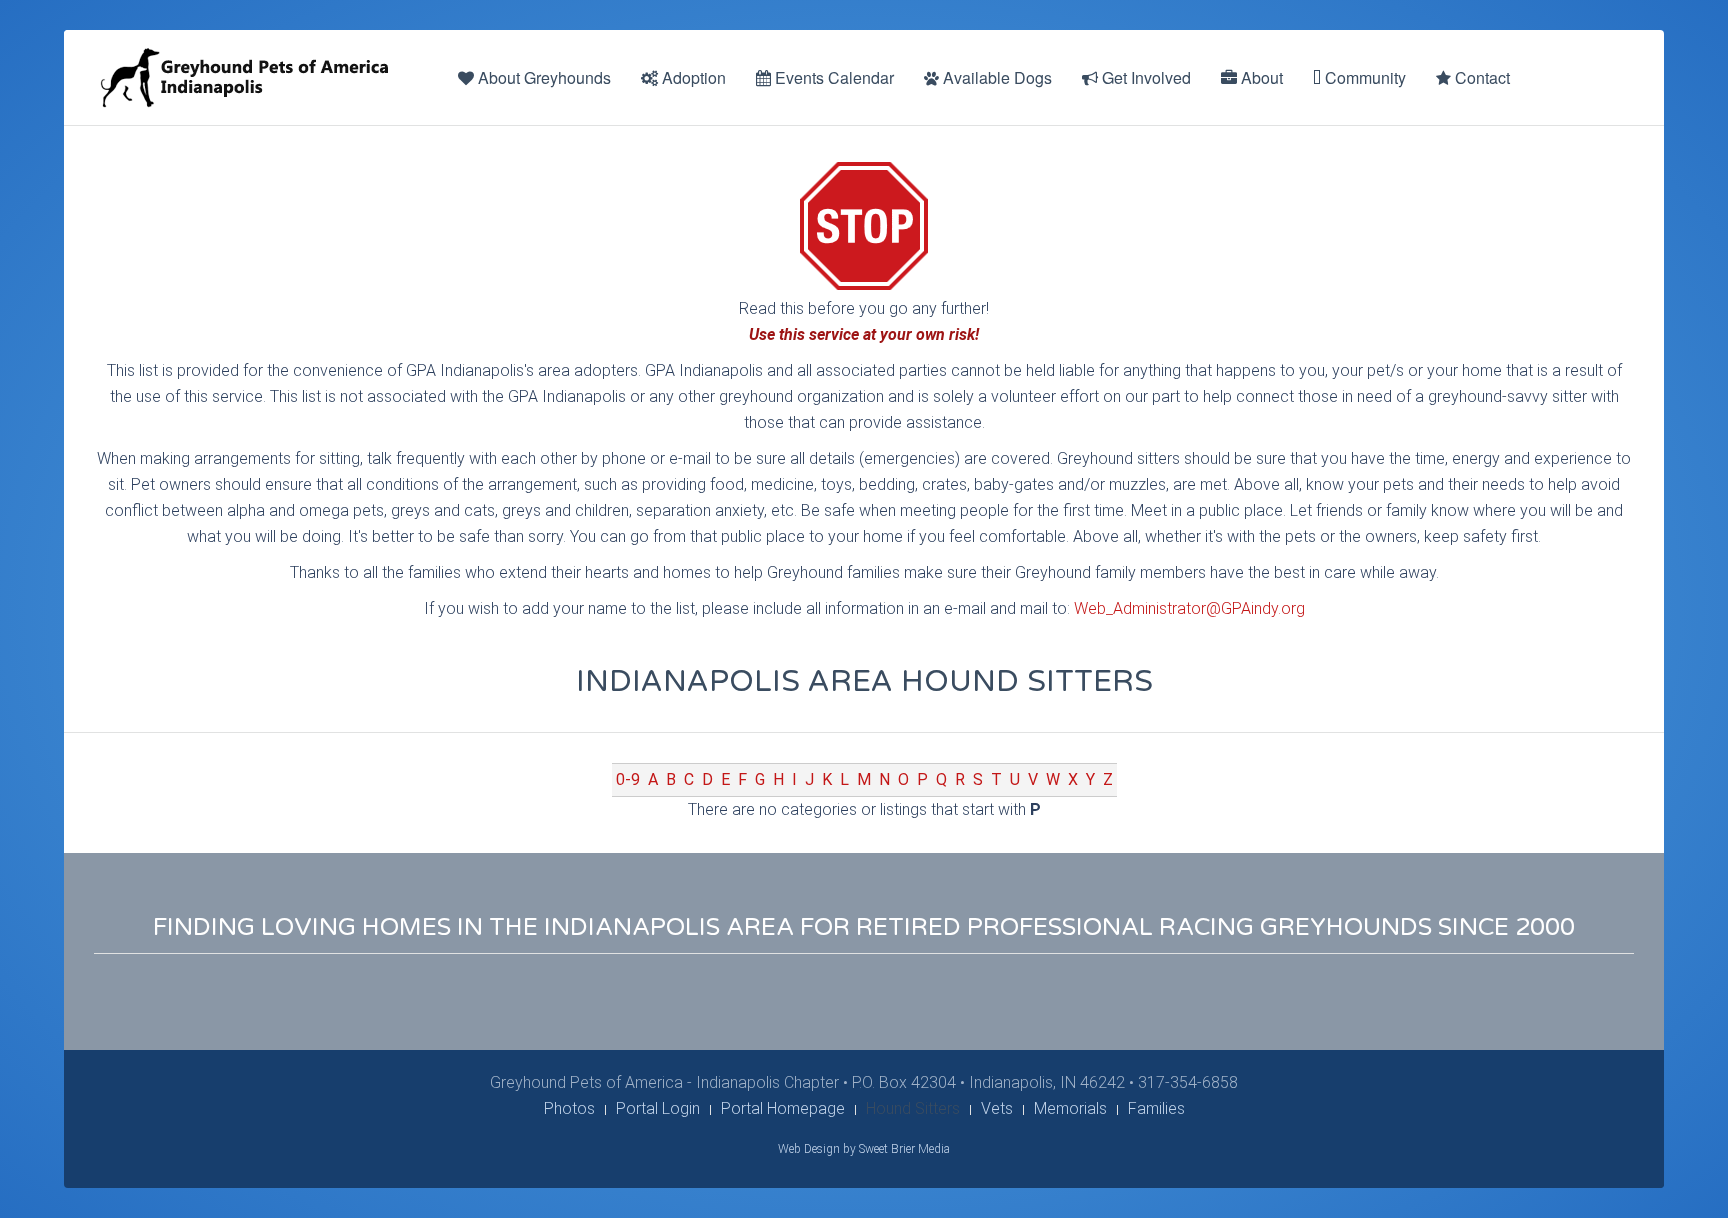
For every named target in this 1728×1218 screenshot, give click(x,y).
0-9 (628, 779)
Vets (997, 1108)
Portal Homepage (783, 1108)
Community (1363, 77)
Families (1156, 1108)
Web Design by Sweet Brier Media (864, 1149)
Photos (569, 1108)
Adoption (692, 77)
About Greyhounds (542, 77)
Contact (1480, 77)
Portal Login (658, 1108)
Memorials (1070, 1108)
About (1260, 77)
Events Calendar (832, 77)
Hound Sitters (913, 1108)
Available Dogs (995, 77)
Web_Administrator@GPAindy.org (1189, 608)
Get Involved (1144, 77)
